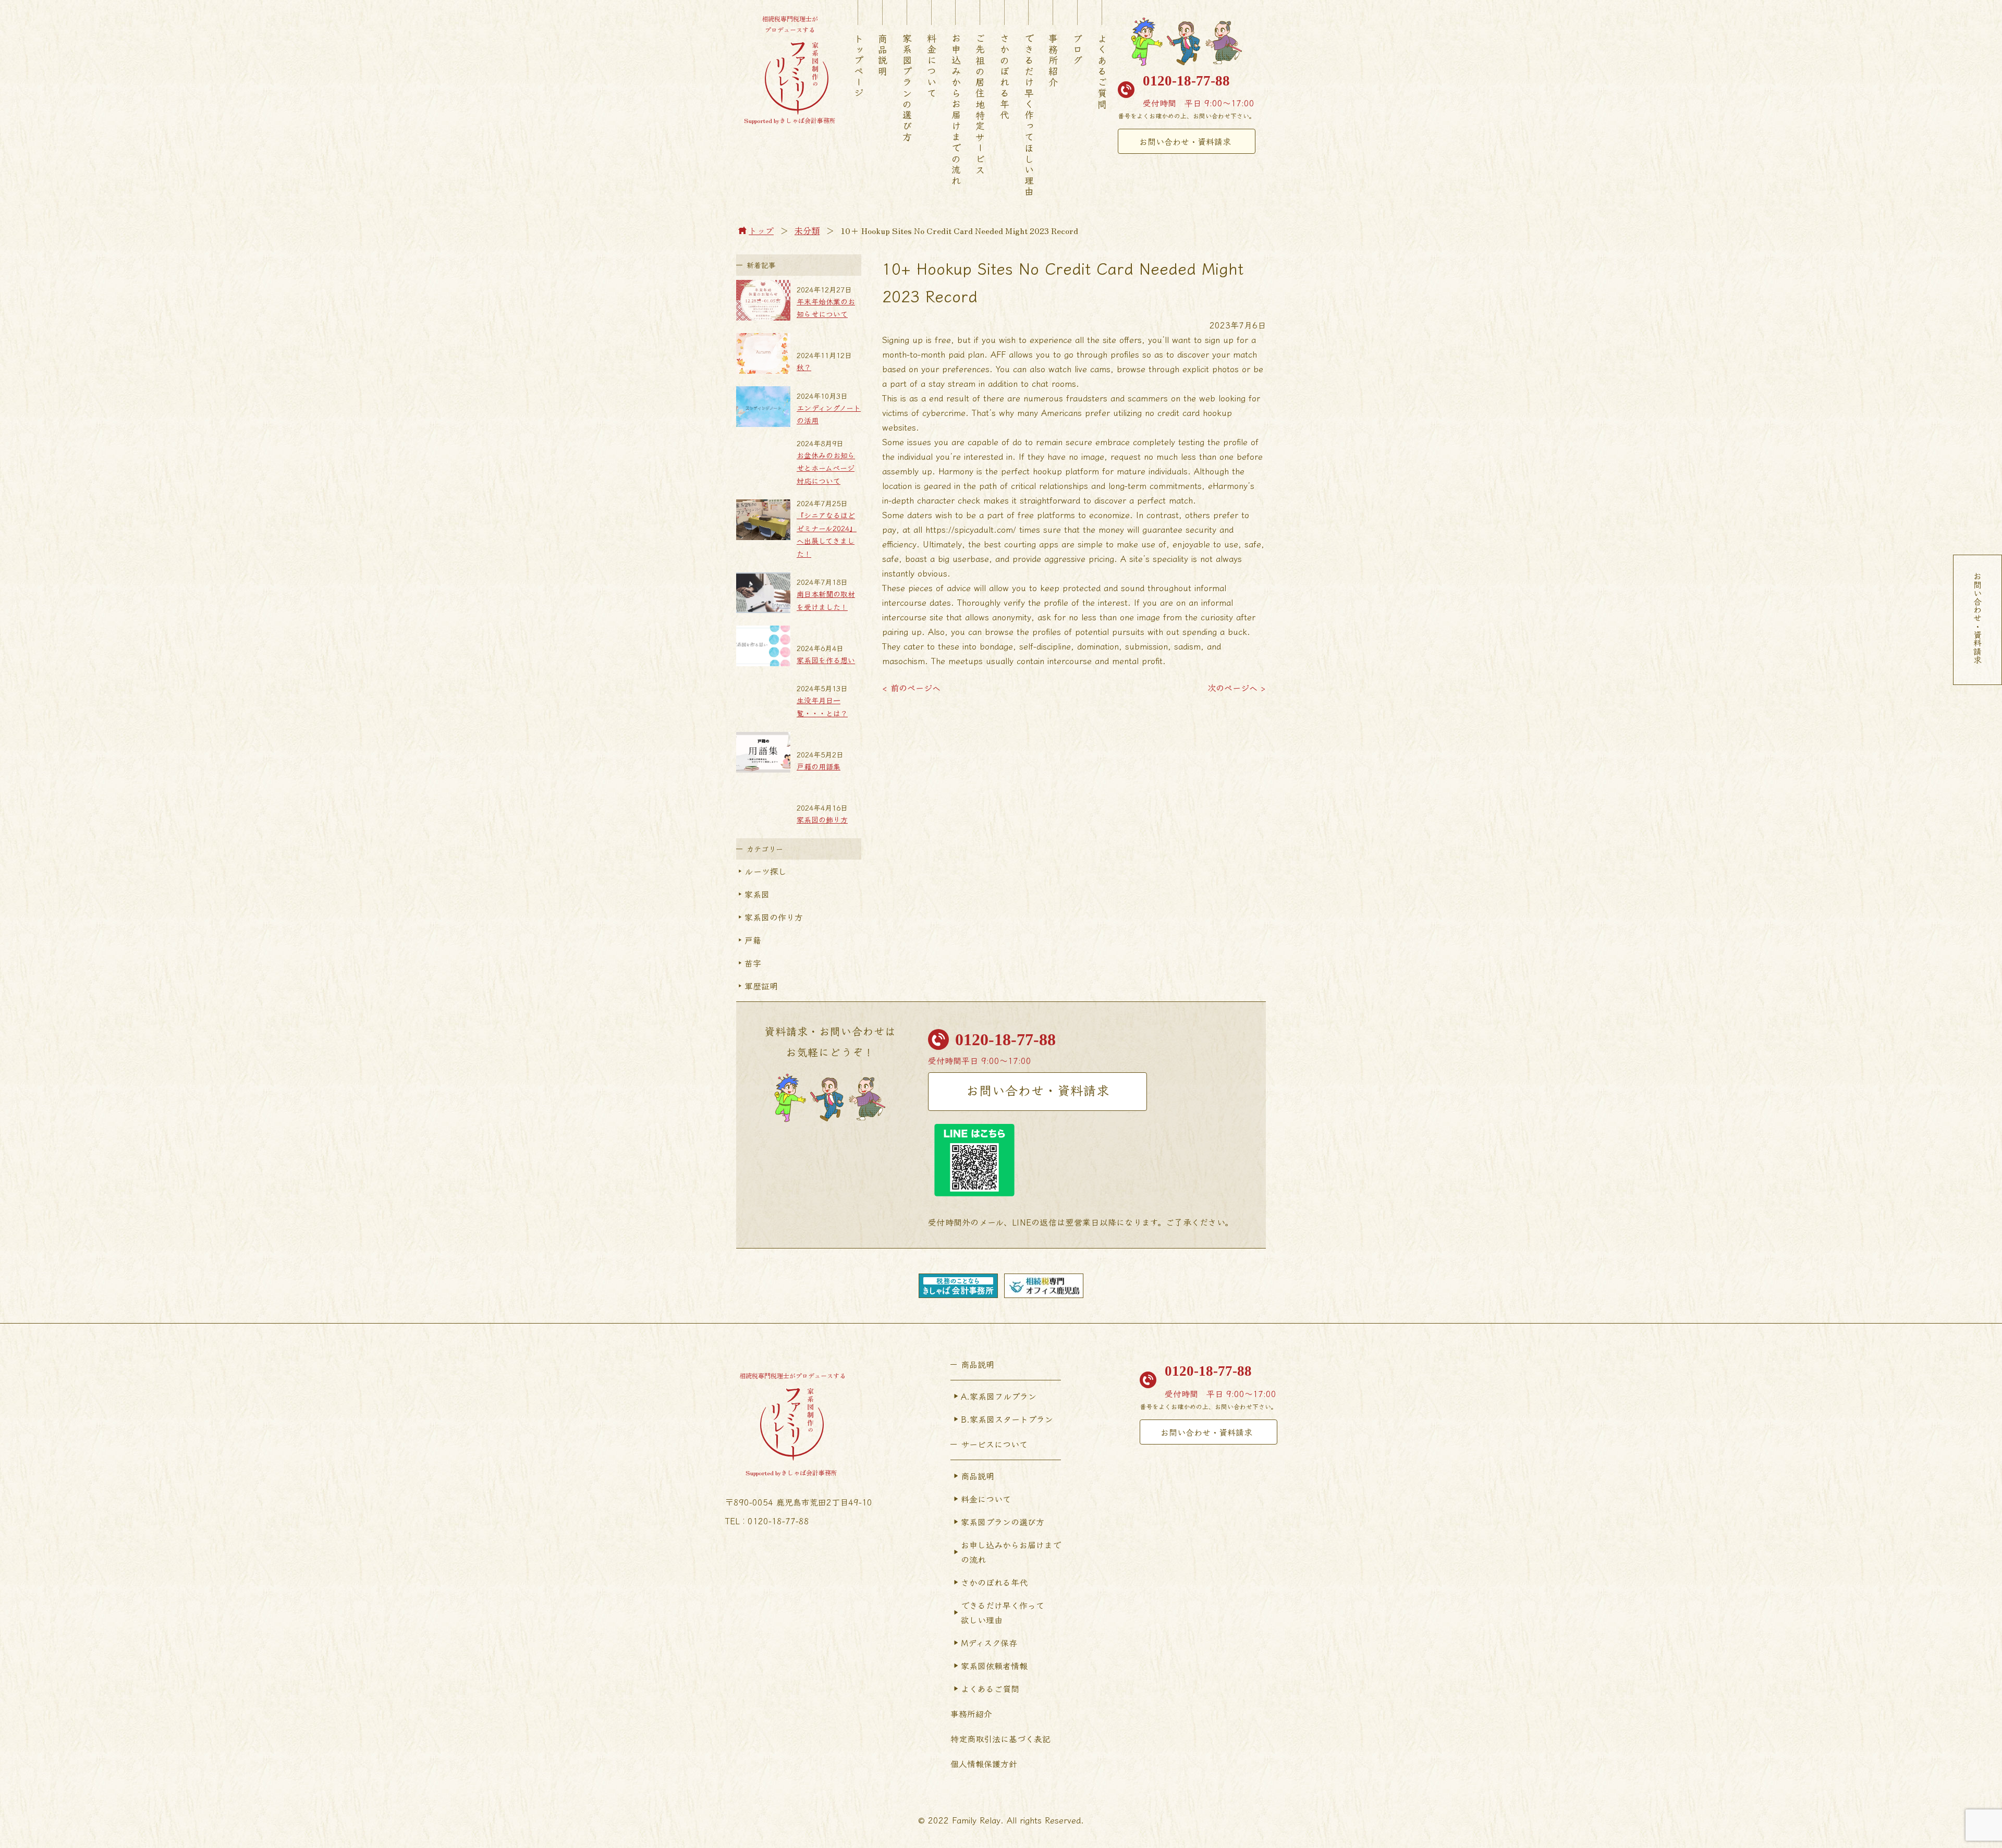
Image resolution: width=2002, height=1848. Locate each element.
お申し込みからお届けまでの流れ (1011, 1552)
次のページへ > (1237, 688)
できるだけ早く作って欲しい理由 (1003, 1612)
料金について (932, 66)
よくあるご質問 (1102, 72)
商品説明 (883, 55)
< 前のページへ (911, 688)
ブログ (1078, 50)
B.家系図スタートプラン (1007, 1419)
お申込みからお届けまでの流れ (956, 110)
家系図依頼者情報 (994, 1666)
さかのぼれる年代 (1005, 77)
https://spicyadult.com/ (971, 529)
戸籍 (753, 940)
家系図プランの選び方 (907, 88)
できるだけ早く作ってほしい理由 (1029, 115)
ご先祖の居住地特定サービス (980, 105)
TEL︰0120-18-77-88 (767, 1521)
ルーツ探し (766, 871)
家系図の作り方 (774, 917)
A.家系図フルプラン (999, 1396)
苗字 (753, 963)
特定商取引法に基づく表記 (1000, 1739)
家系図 (757, 894)
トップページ (859, 66)
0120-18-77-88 (1186, 81)
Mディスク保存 (989, 1643)
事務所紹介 (1053, 61)
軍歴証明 (761, 986)
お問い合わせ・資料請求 (1185, 141)
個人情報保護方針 (984, 1764)
